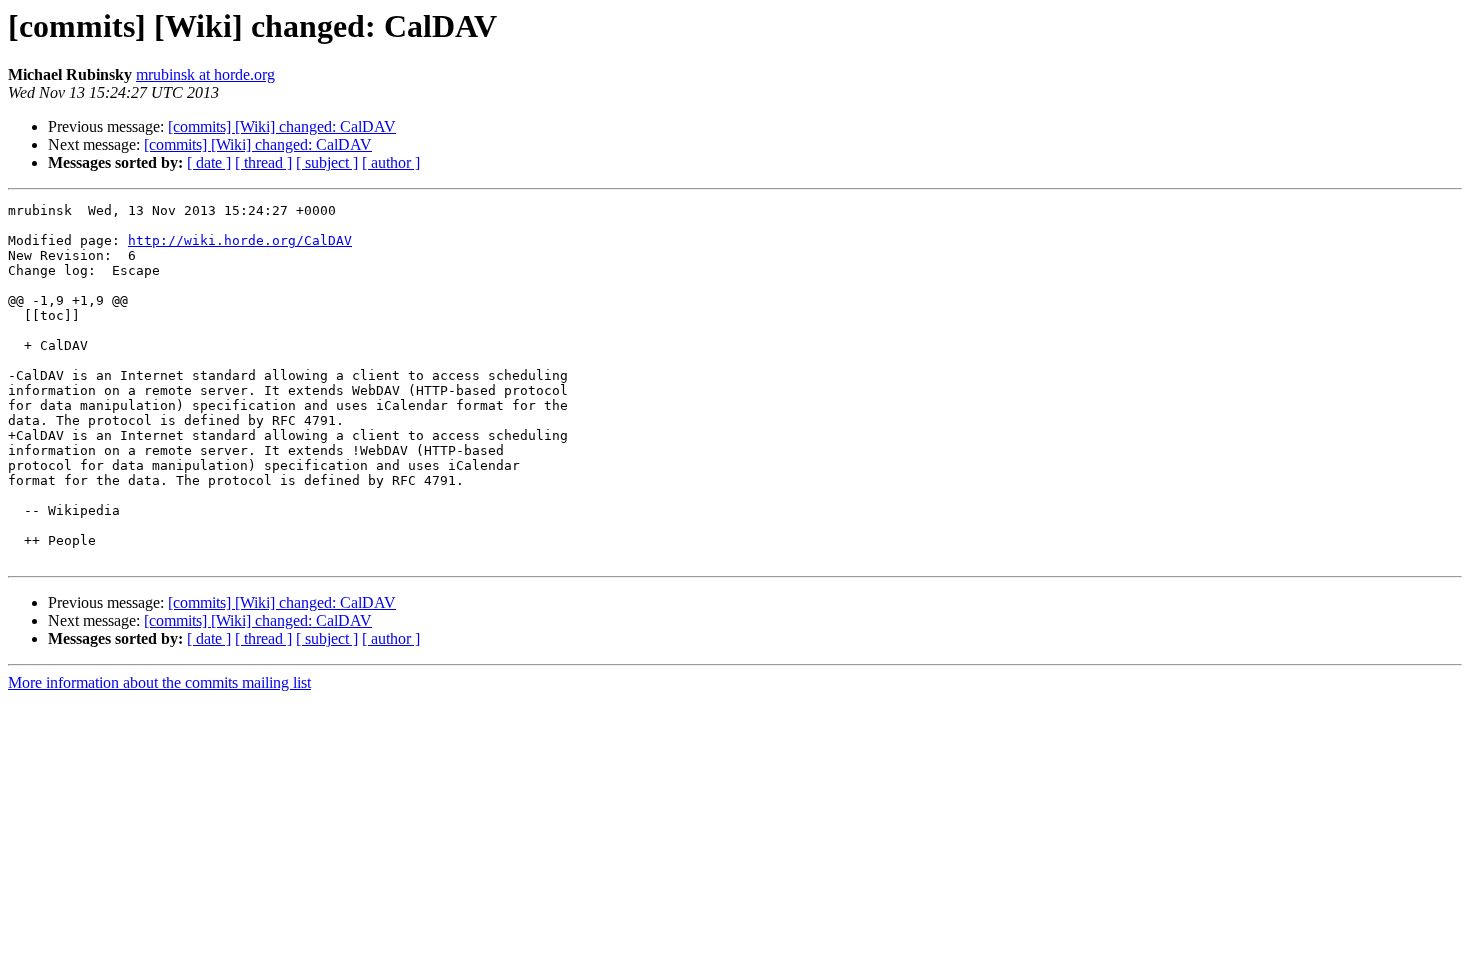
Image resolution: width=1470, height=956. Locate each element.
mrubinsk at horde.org (205, 74)
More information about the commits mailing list (159, 682)
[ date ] (209, 162)
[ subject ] (327, 162)
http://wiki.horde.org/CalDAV (240, 240)
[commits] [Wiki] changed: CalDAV (282, 126)
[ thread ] (263, 162)
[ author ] (391, 162)
